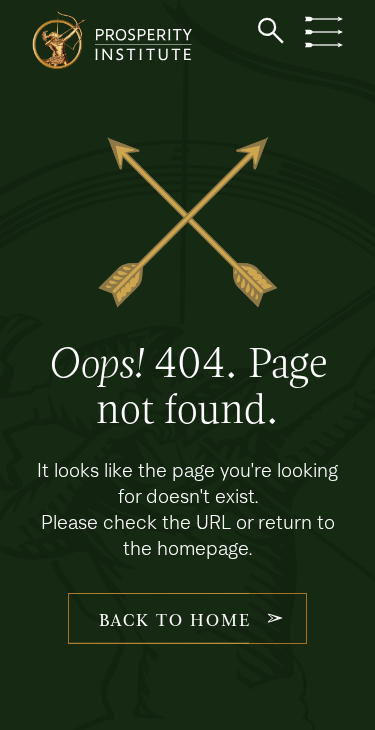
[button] (271, 31)
